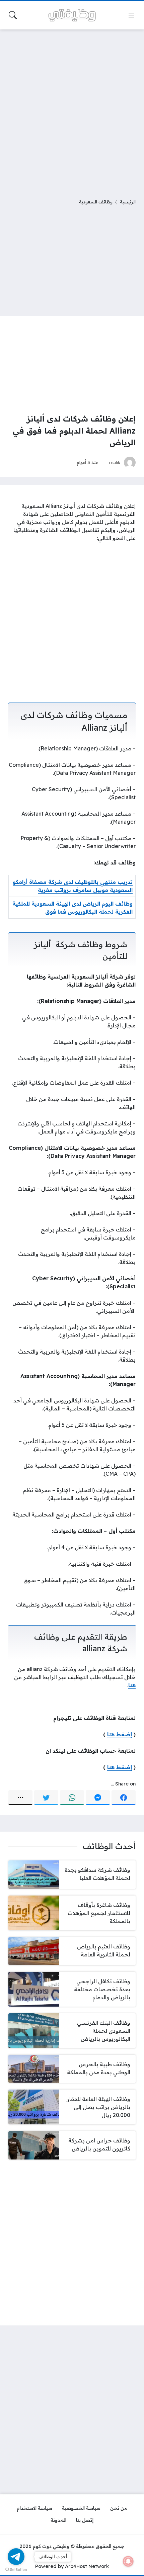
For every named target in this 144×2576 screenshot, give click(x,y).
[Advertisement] (72, 110)
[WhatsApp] (72, 1798)
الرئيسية (128, 202)
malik (115, 462)
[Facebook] (124, 1798)
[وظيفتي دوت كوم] (72, 15)
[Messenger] (98, 1798)
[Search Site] (13, 15)
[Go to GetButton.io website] (16, 2569)
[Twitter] (46, 1798)
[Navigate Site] (131, 15)
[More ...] (20, 1798)
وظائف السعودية (96, 202)
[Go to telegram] (16, 2557)
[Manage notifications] (128, 2561)
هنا (132, 1685)
